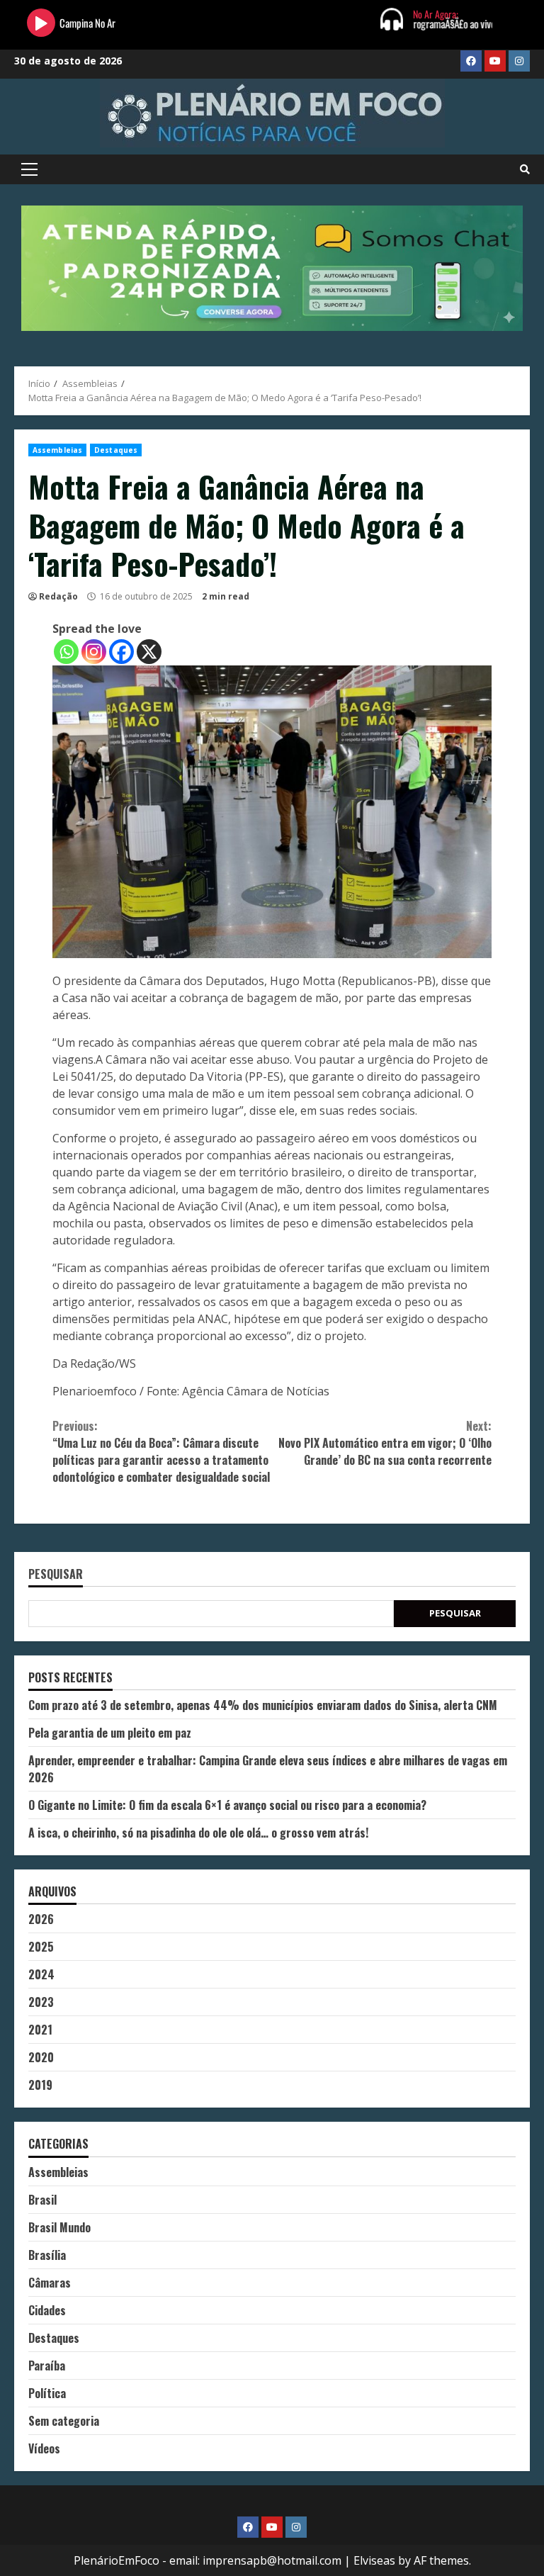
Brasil (42, 2200)
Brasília (47, 2255)
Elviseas (374, 2560)
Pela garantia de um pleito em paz (110, 1733)
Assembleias (57, 450)
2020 (41, 2057)
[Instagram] (94, 652)
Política (47, 2393)
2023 (41, 2002)
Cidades (47, 2310)
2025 (41, 1947)
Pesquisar (56, 1575)
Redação (58, 596)
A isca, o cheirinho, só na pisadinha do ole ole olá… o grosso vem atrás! (198, 1833)
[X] (149, 652)
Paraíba (47, 2366)
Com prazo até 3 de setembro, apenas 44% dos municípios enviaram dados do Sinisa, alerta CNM (263, 1705)
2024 (41, 1974)
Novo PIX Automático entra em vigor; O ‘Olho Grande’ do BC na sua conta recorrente (385, 1443)
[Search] (525, 169)
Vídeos (44, 2448)
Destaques (116, 450)
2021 (40, 2030)
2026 (41, 1919)
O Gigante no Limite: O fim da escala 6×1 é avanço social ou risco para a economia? (227, 1805)
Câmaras (50, 2283)
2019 (40, 2085)
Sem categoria (64, 2421)
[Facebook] (121, 652)
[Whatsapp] (66, 652)
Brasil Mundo (59, 2227)
